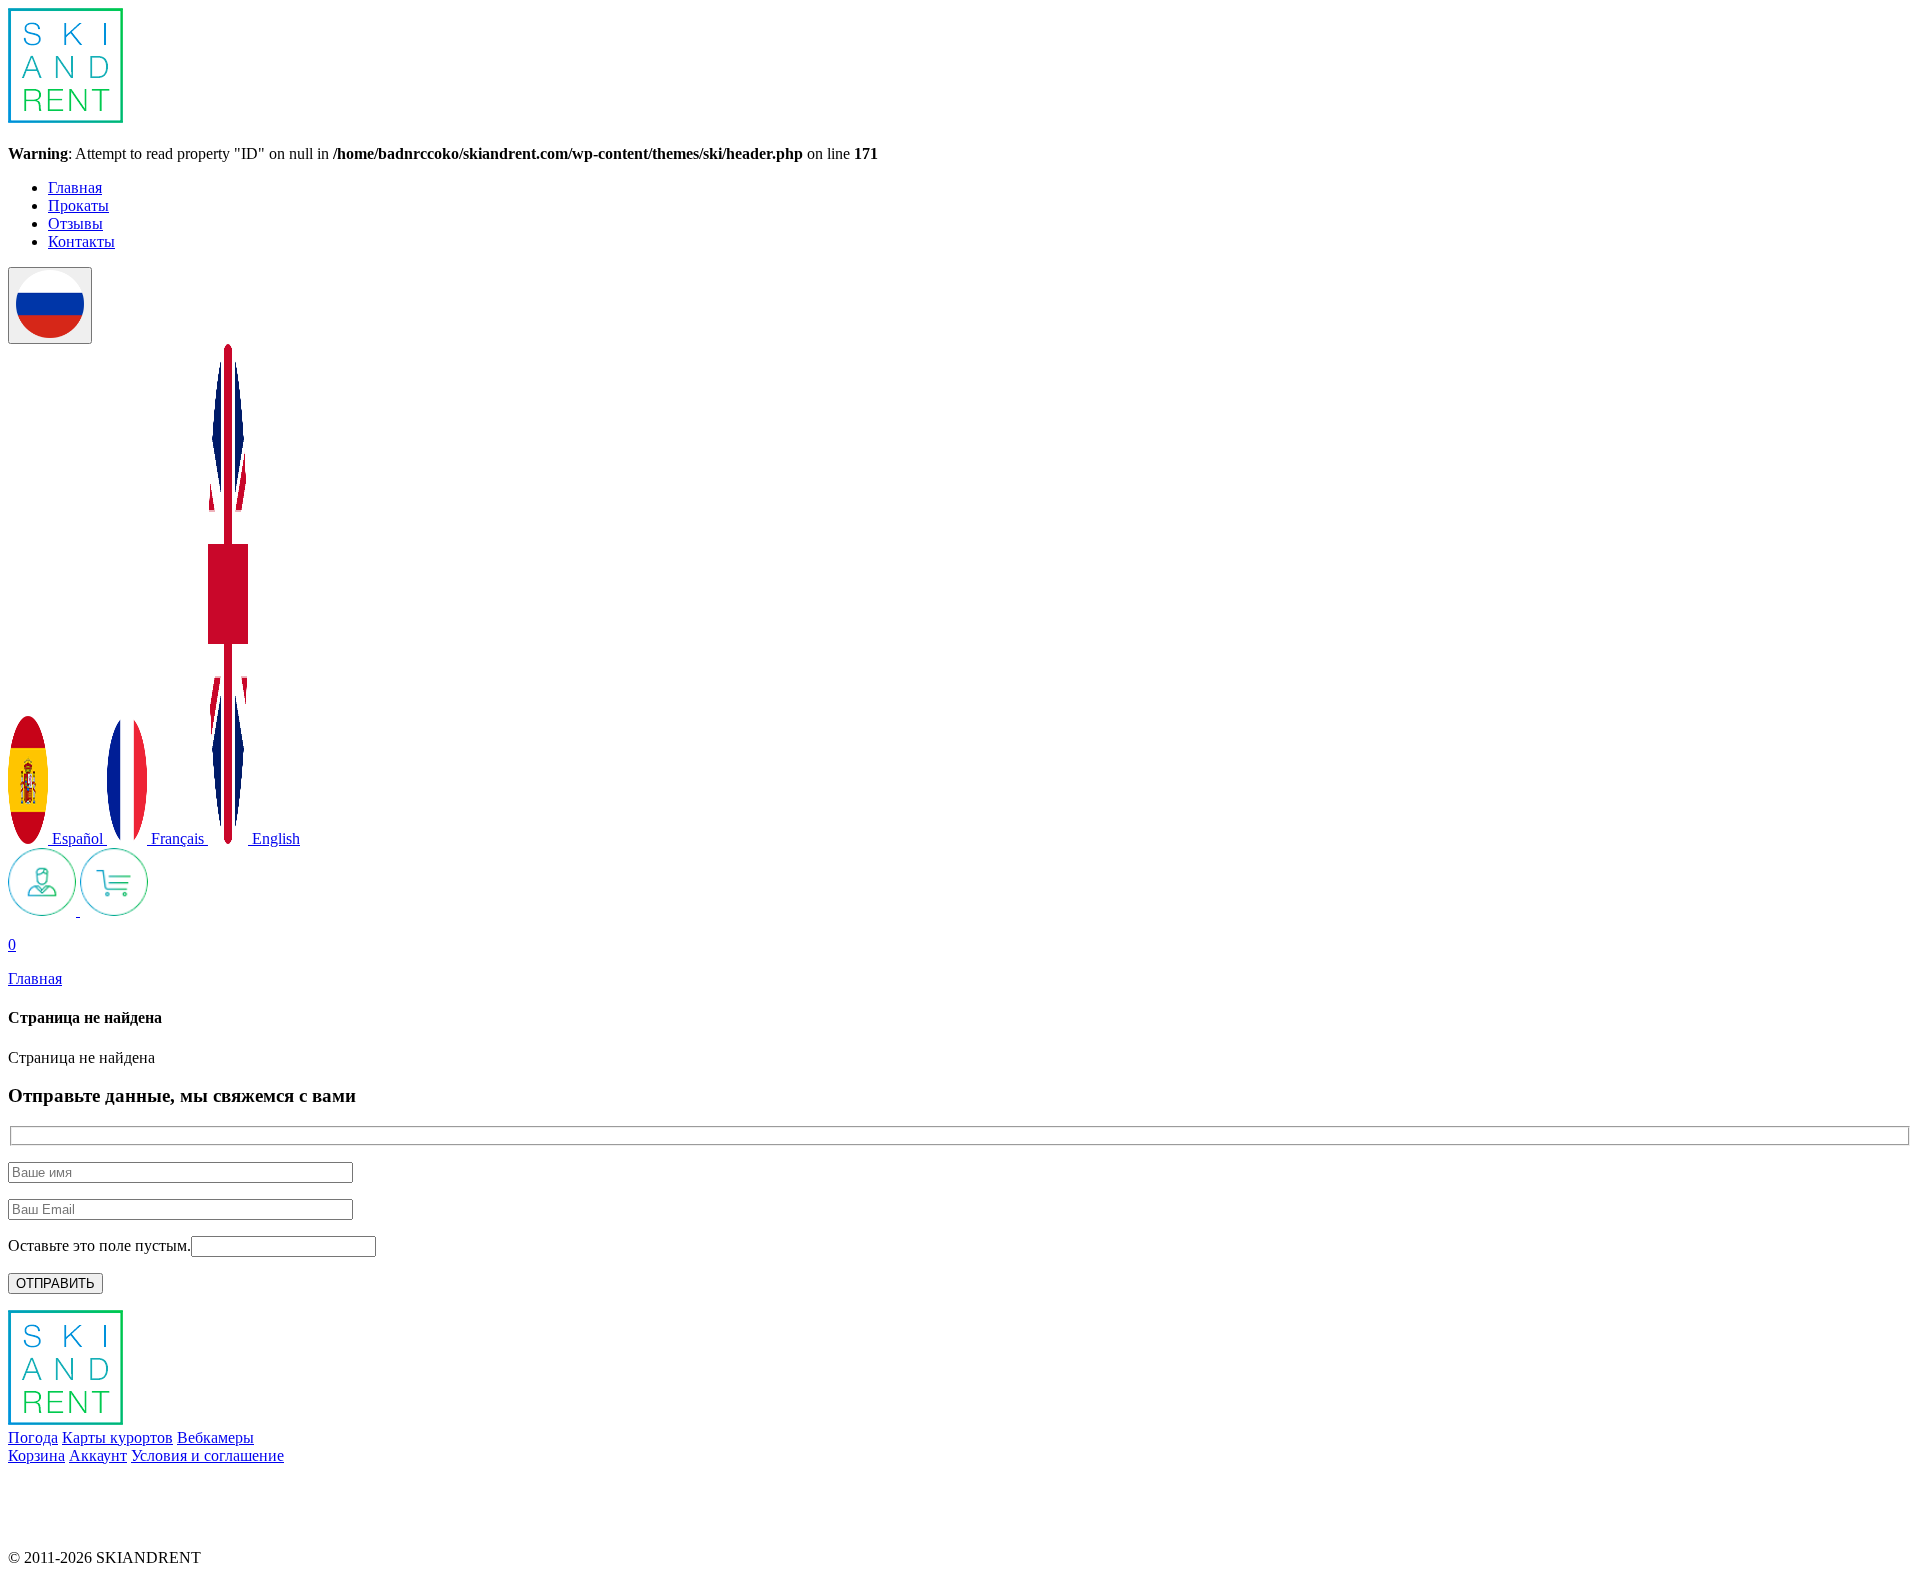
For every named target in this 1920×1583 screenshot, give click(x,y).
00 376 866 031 (58, 1523)
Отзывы (75, 223)
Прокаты (78, 205)
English (274, 838)
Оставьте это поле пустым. (99, 1245)
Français (177, 838)
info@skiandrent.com (76, 1489)
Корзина (36, 1455)
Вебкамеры (215, 1437)
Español (77, 838)
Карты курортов (117, 1437)
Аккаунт (98, 1455)
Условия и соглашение (207, 1455)
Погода (33, 1437)
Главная (75, 187)
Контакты (81, 241)
